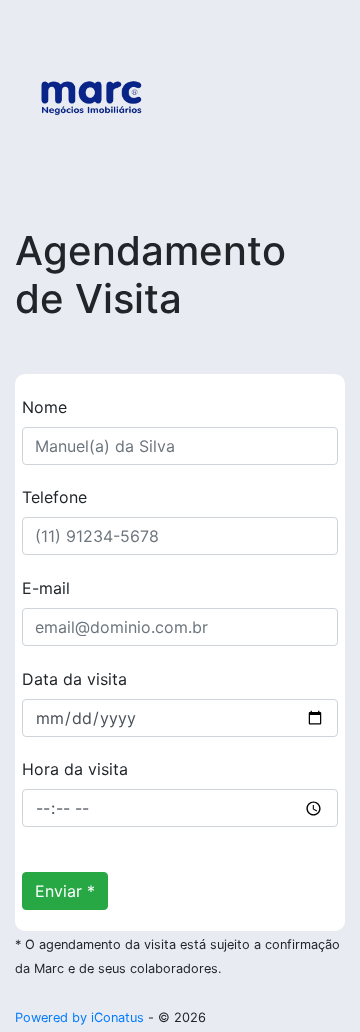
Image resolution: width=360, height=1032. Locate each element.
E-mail (46, 588)
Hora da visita (75, 769)
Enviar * (65, 891)
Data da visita (74, 679)
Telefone (54, 497)
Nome (44, 407)
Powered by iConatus (79, 1017)
